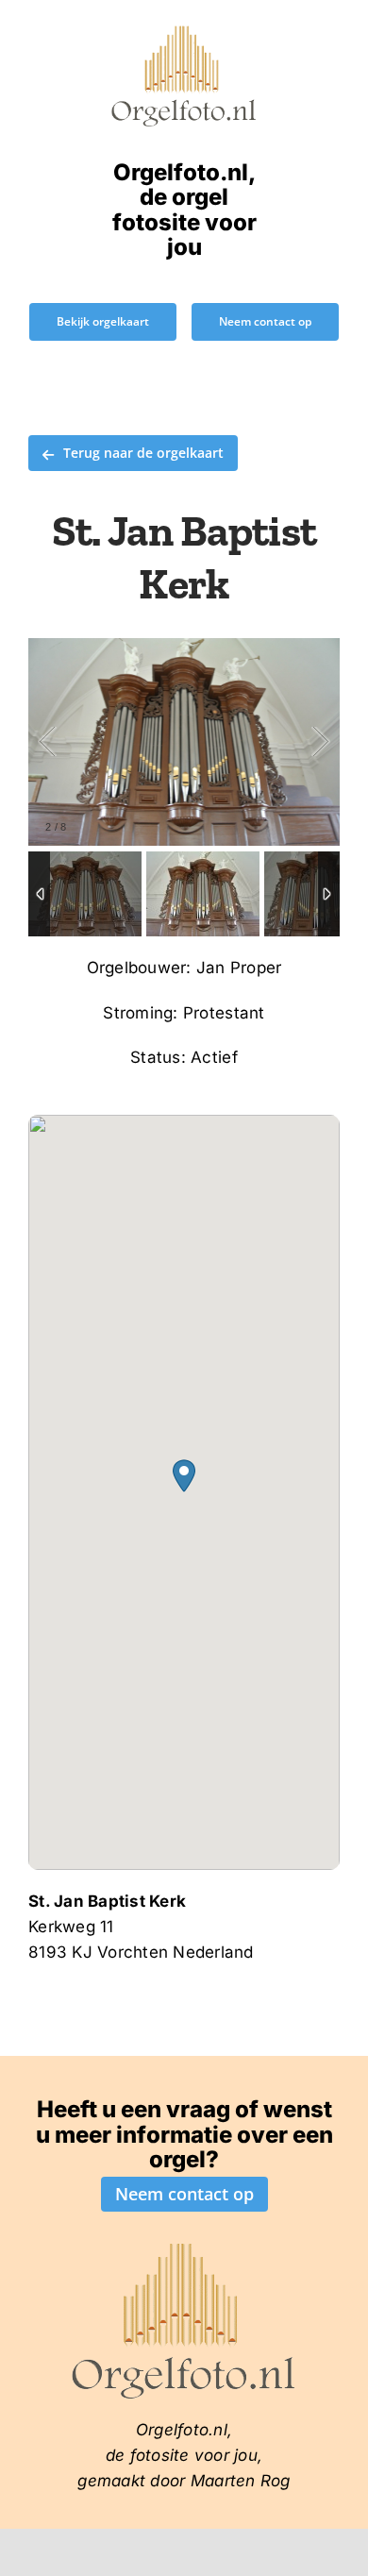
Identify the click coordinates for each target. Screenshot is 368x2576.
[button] (184, 1476)
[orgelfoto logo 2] (184, 31)
